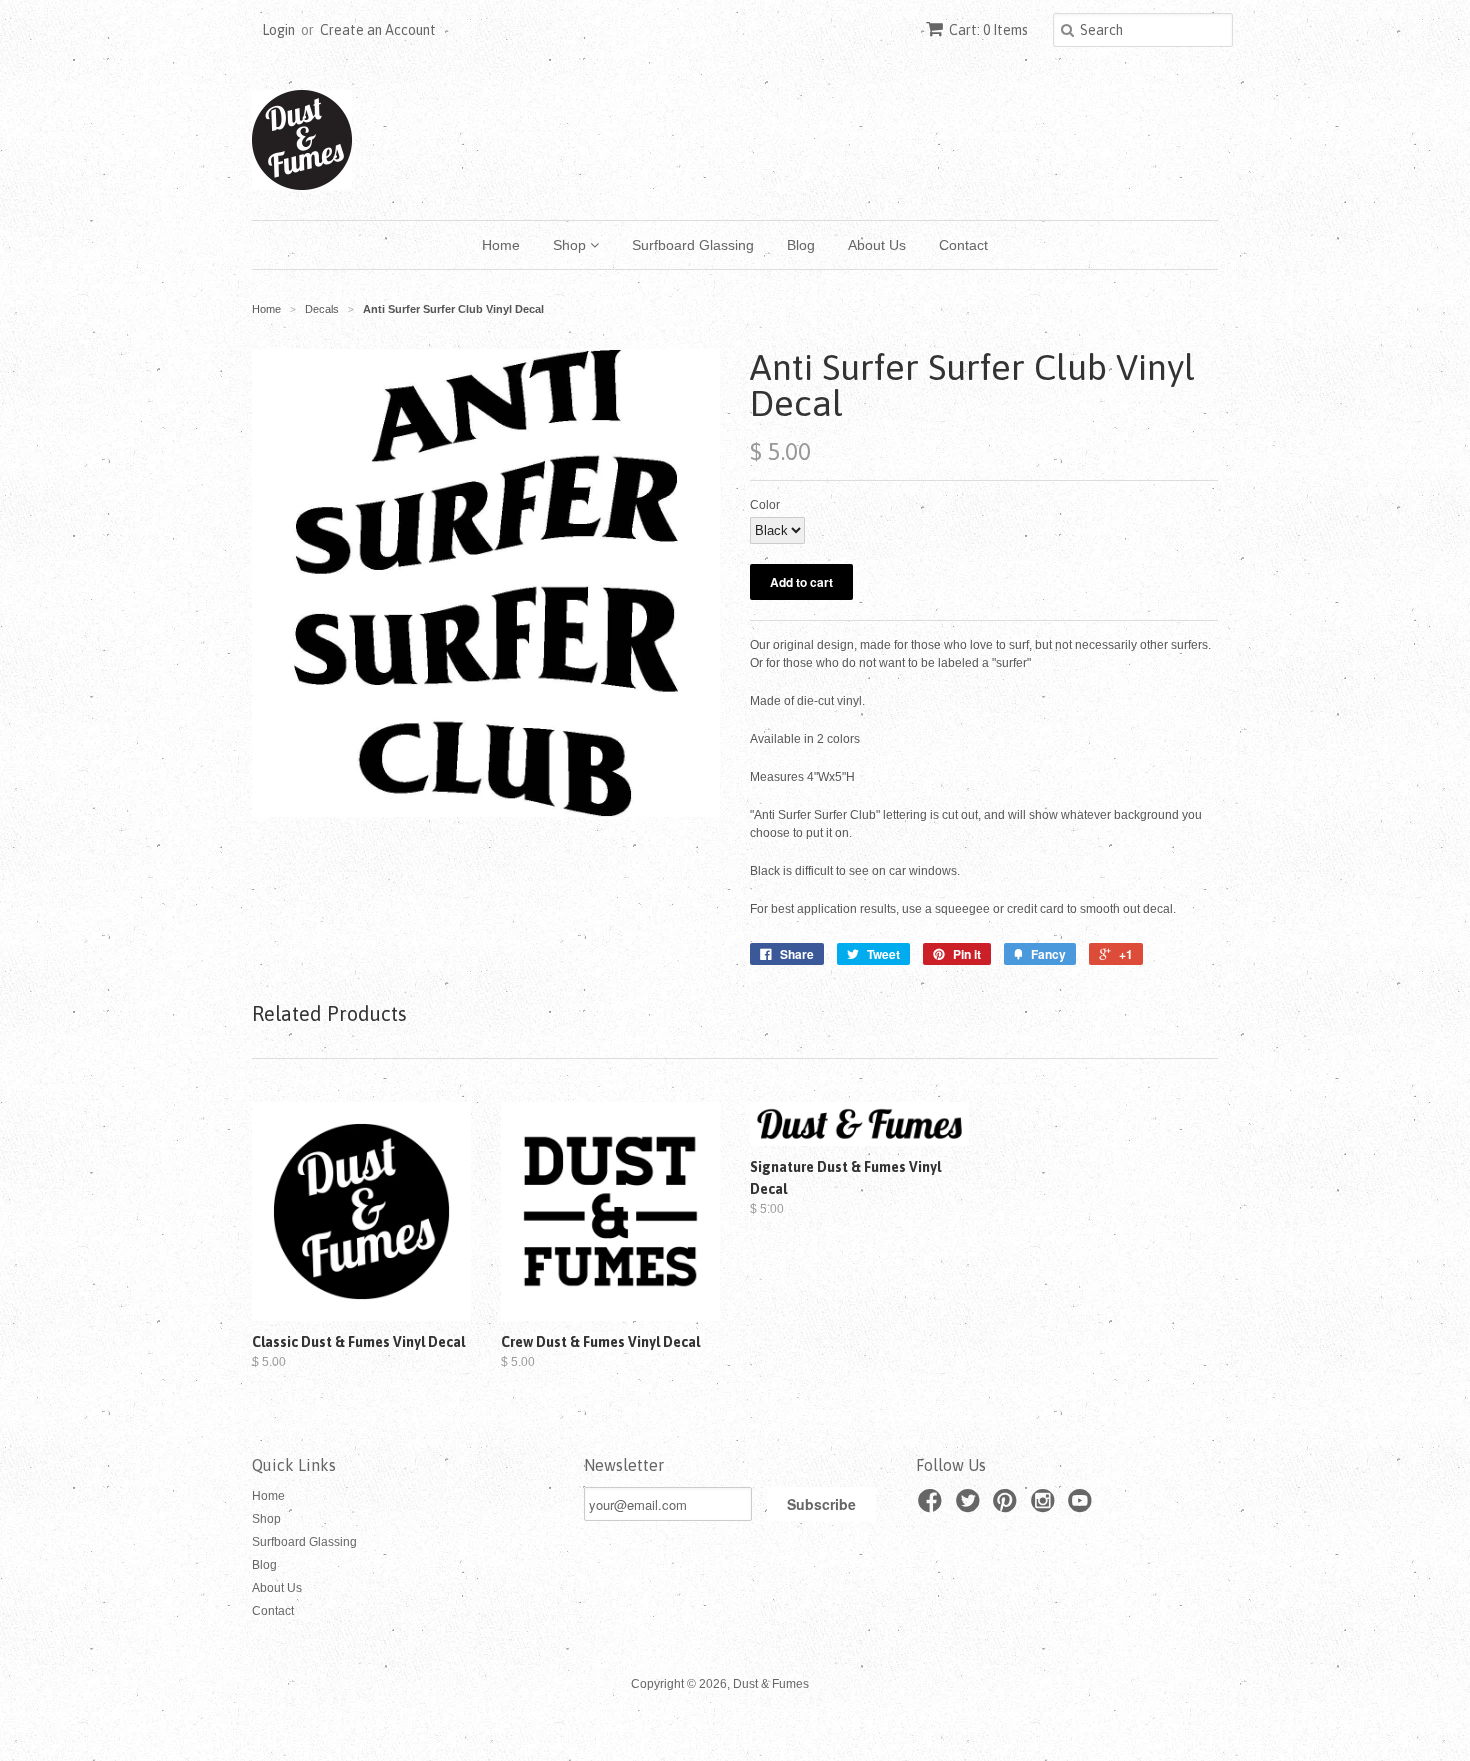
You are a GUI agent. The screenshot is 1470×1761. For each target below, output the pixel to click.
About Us (877, 245)
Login (278, 30)
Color (765, 505)
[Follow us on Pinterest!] (1008, 1507)
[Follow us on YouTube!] (1083, 1507)
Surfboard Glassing (693, 245)
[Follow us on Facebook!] (933, 1507)
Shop (571, 245)
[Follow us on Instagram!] (1046, 1507)
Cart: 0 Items (988, 30)
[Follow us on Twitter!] (971, 1507)
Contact (963, 245)
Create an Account (378, 30)
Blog (801, 245)
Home (501, 245)
